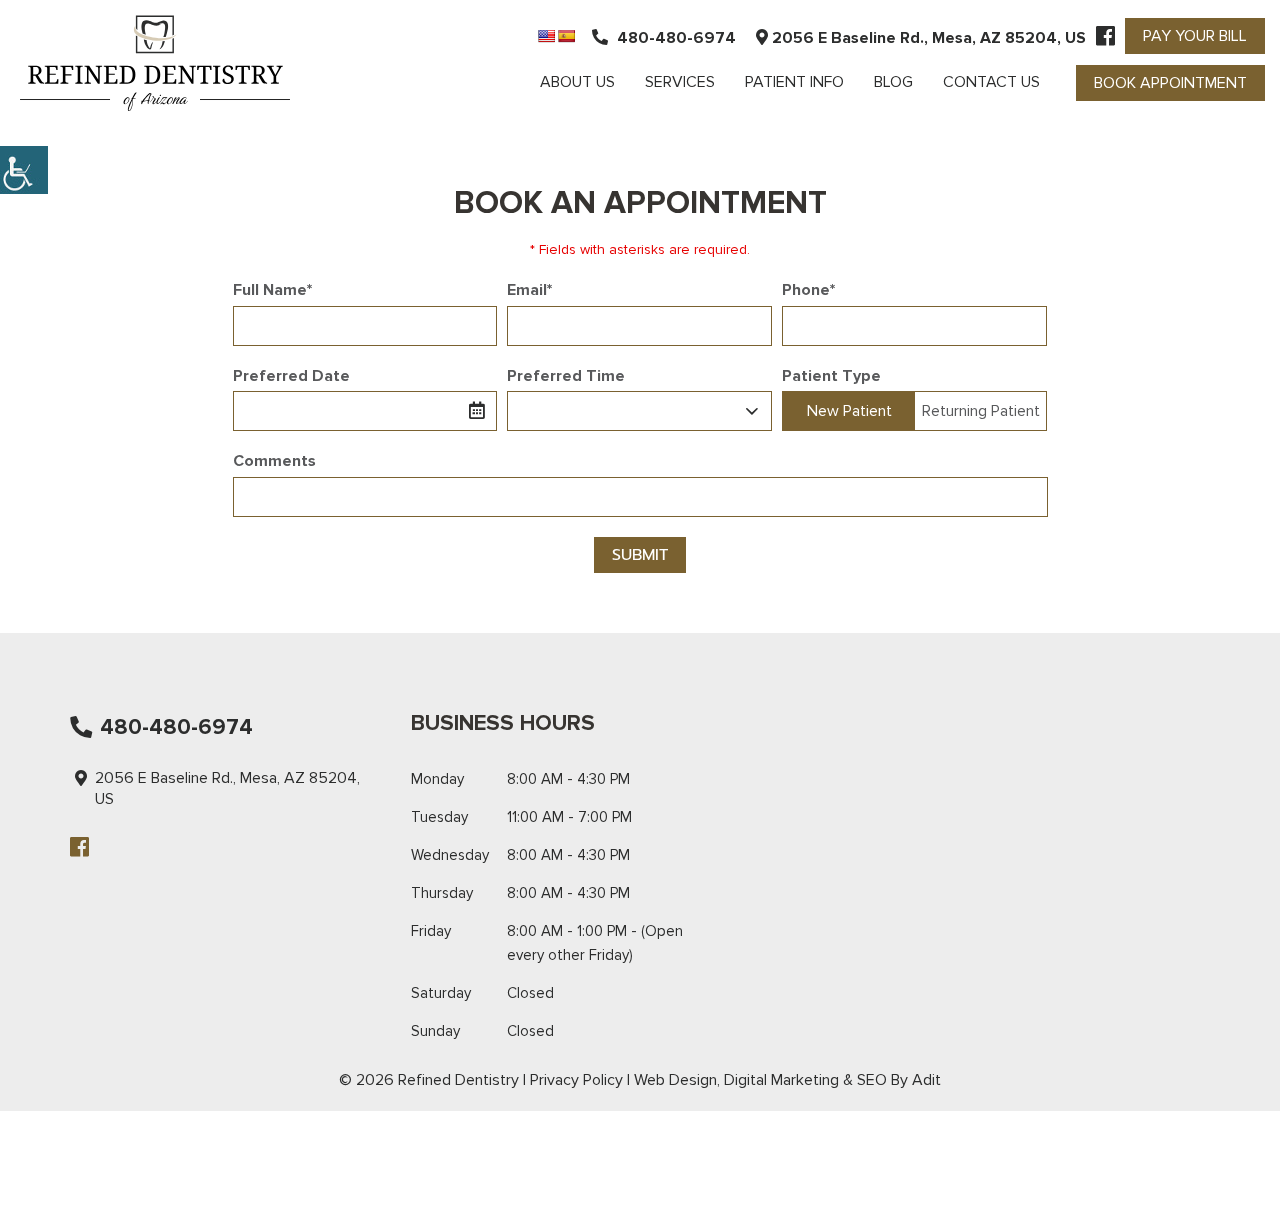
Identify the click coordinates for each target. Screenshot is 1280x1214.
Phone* (808, 290)
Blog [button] (893, 82)
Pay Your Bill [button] (1195, 36)
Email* (529, 290)
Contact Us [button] (991, 82)
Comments (274, 461)
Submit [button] (640, 555)
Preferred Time (566, 376)
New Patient (849, 411)
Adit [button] (926, 1080)
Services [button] (680, 82)
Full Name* (272, 290)
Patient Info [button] (794, 82)
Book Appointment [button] (1170, 83)
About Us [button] (577, 82)
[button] (24, 170)
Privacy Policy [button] (576, 1080)
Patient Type (831, 376)
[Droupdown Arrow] (752, 411)
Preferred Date (291, 376)
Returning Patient (981, 411)
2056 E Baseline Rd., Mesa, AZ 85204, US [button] (927, 38)
